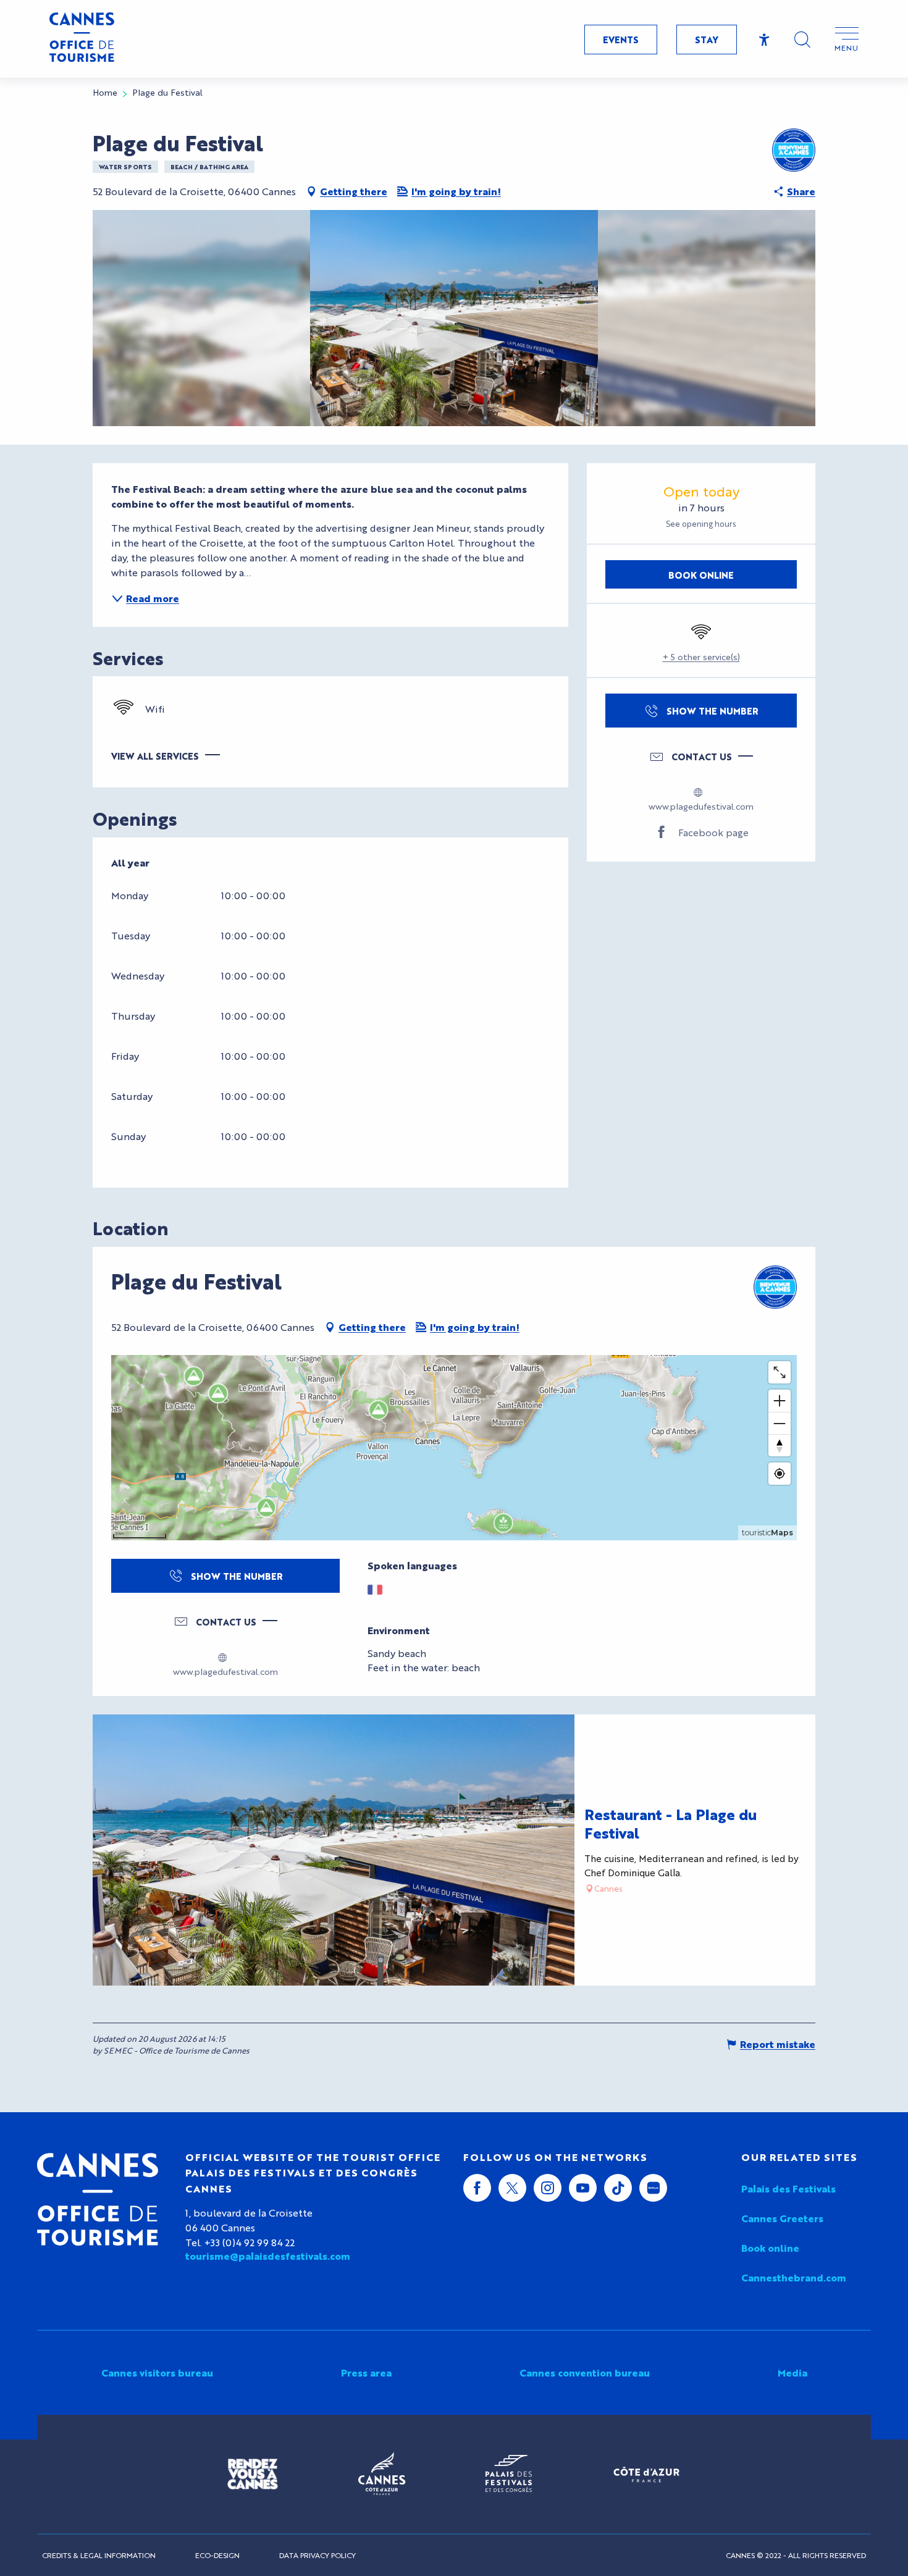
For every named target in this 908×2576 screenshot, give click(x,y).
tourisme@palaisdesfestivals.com (268, 2256)
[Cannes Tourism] (82, 39)
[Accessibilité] (764, 40)
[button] (802, 40)
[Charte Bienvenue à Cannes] (794, 150)
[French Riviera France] (646, 2474)
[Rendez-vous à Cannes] (253, 2474)
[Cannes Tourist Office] (98, 2199)
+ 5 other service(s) (701, 657)
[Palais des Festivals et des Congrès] (509, 2474)
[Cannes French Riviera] (382, 2474)
